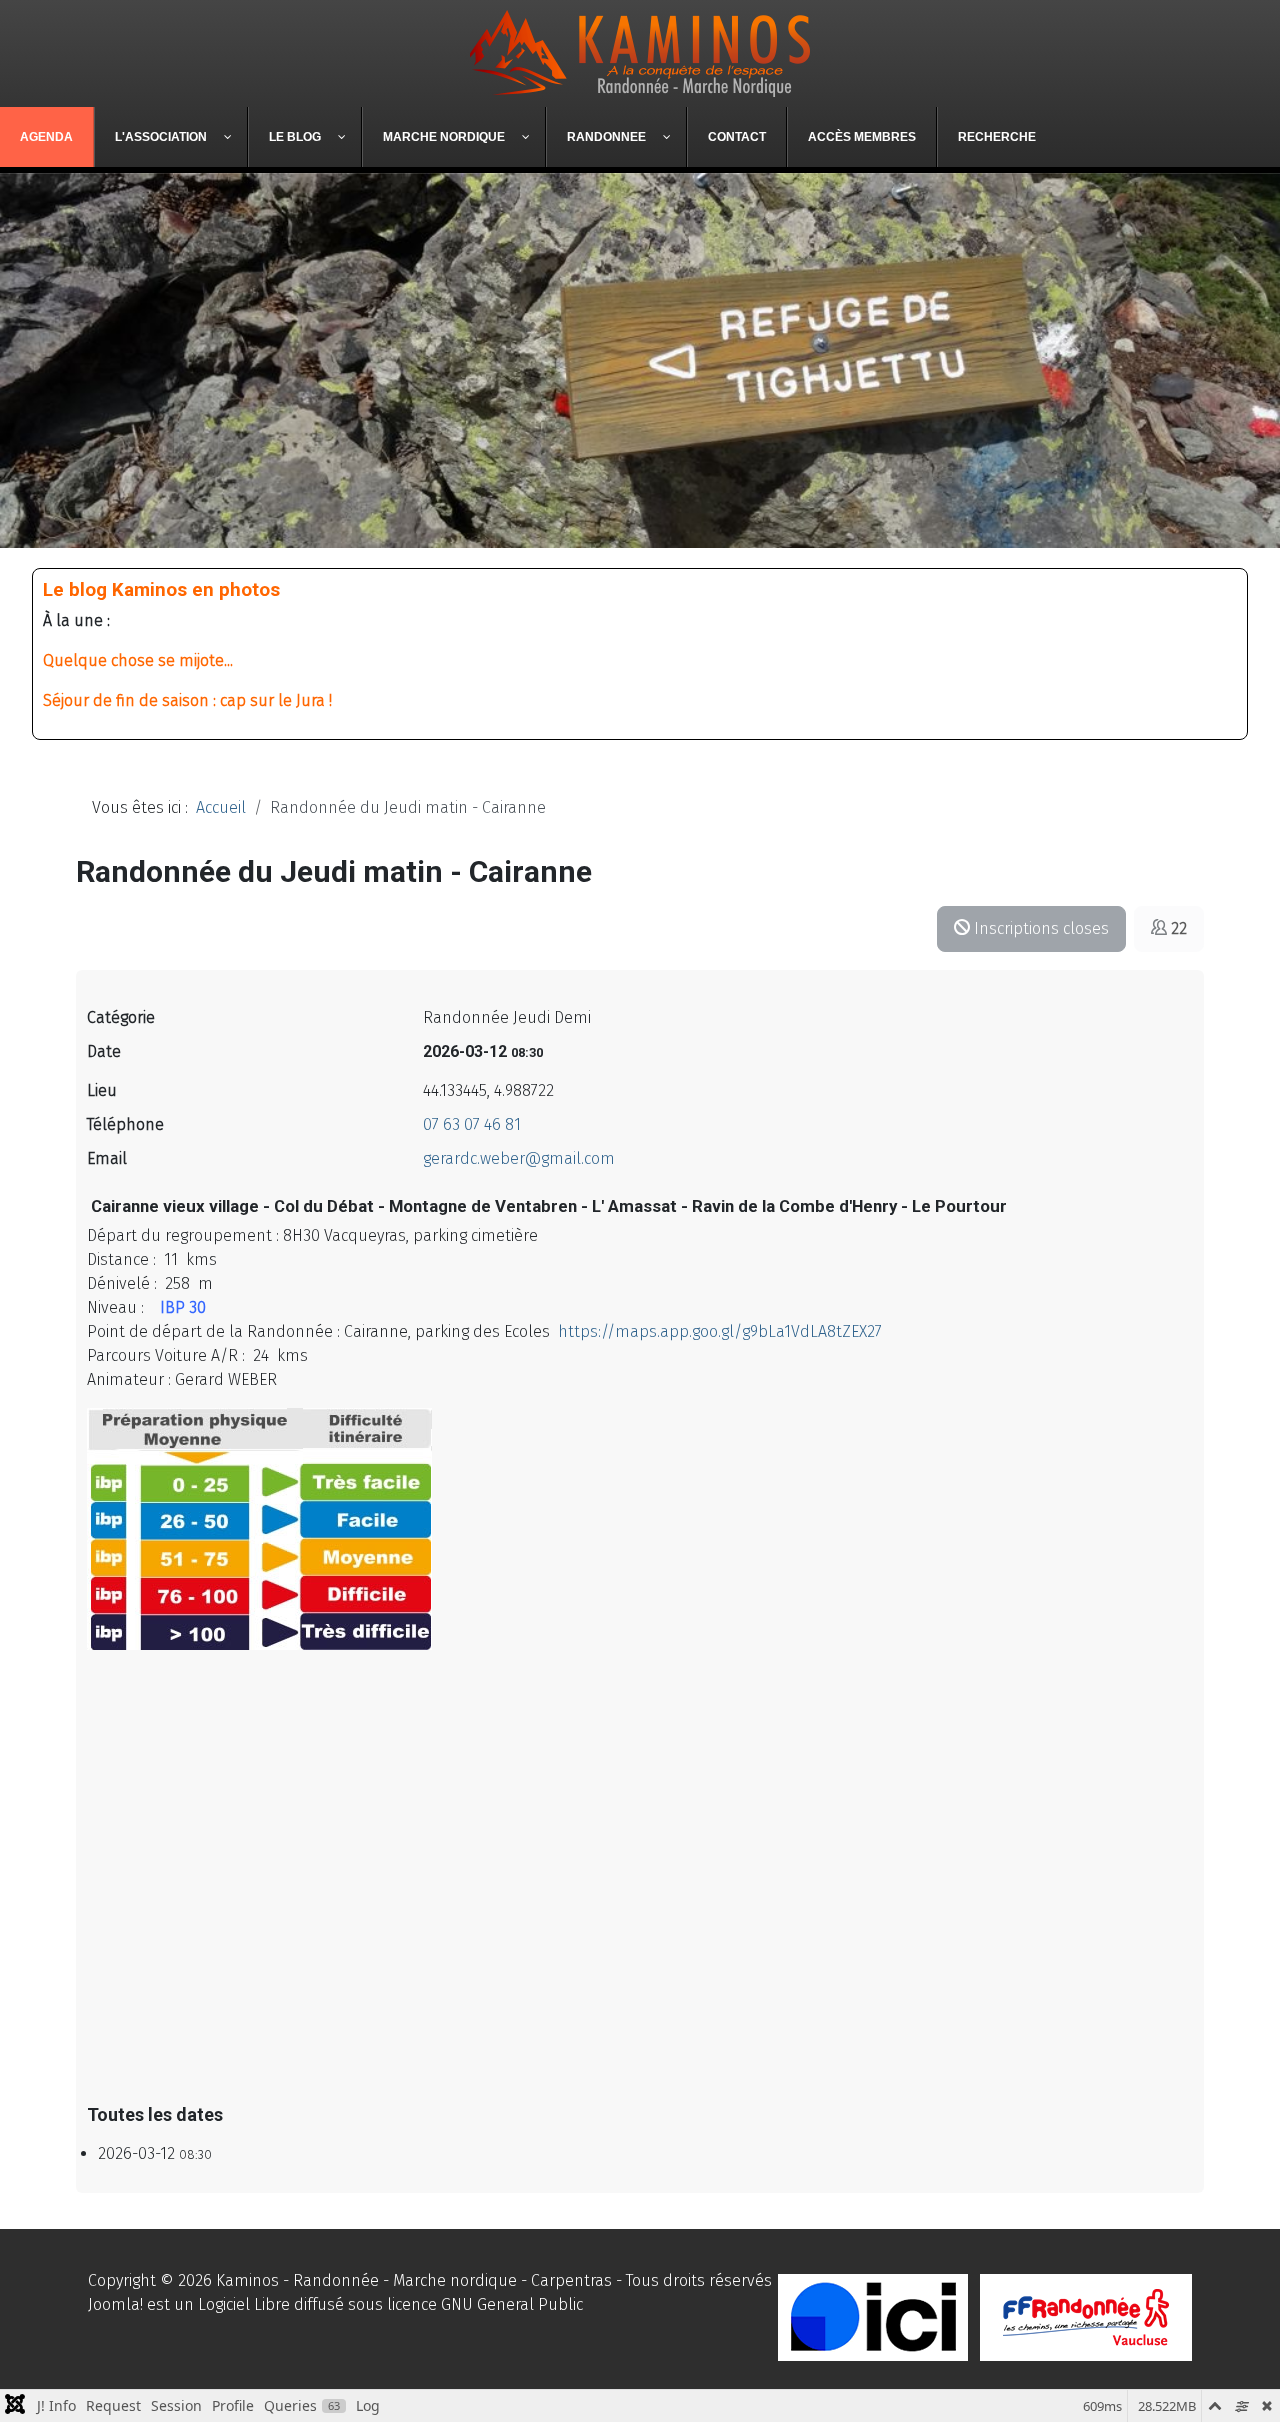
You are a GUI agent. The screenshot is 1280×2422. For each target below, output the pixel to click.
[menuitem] (47, 137)
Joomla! (115, 2304)
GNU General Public (512, 2304)
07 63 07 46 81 (472, 1124)
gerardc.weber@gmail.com (519, 1158)
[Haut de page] (1245, 2385)
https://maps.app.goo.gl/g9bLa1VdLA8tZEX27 (720, 1331)
